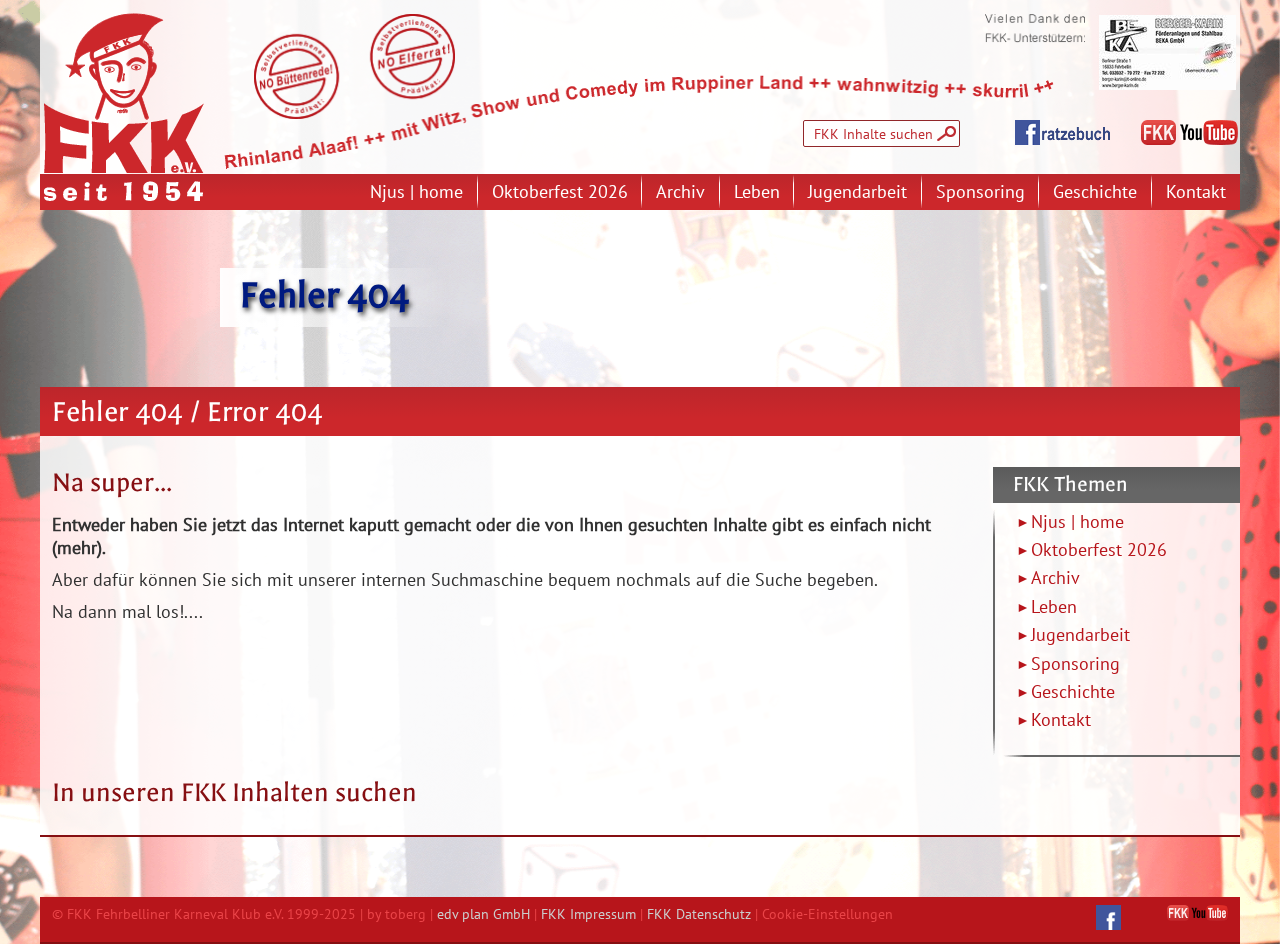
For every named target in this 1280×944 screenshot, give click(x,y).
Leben (757, 191)
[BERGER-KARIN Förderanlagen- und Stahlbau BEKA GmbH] (1167, 52)
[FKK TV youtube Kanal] (1197, 913)
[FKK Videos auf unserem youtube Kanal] (1189, 133)
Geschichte (1095, 191)
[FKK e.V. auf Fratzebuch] (1108, 917)
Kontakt (1196, 191)
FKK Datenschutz (699, 913)
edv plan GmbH (483, 913)
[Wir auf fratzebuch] (1062, 133)
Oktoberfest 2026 (560, 191)
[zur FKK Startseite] (124, 93)
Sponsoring (980, 191)
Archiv (680, 191)
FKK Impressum (588, 913)
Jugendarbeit (857, 191)
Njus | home (416, 191)
